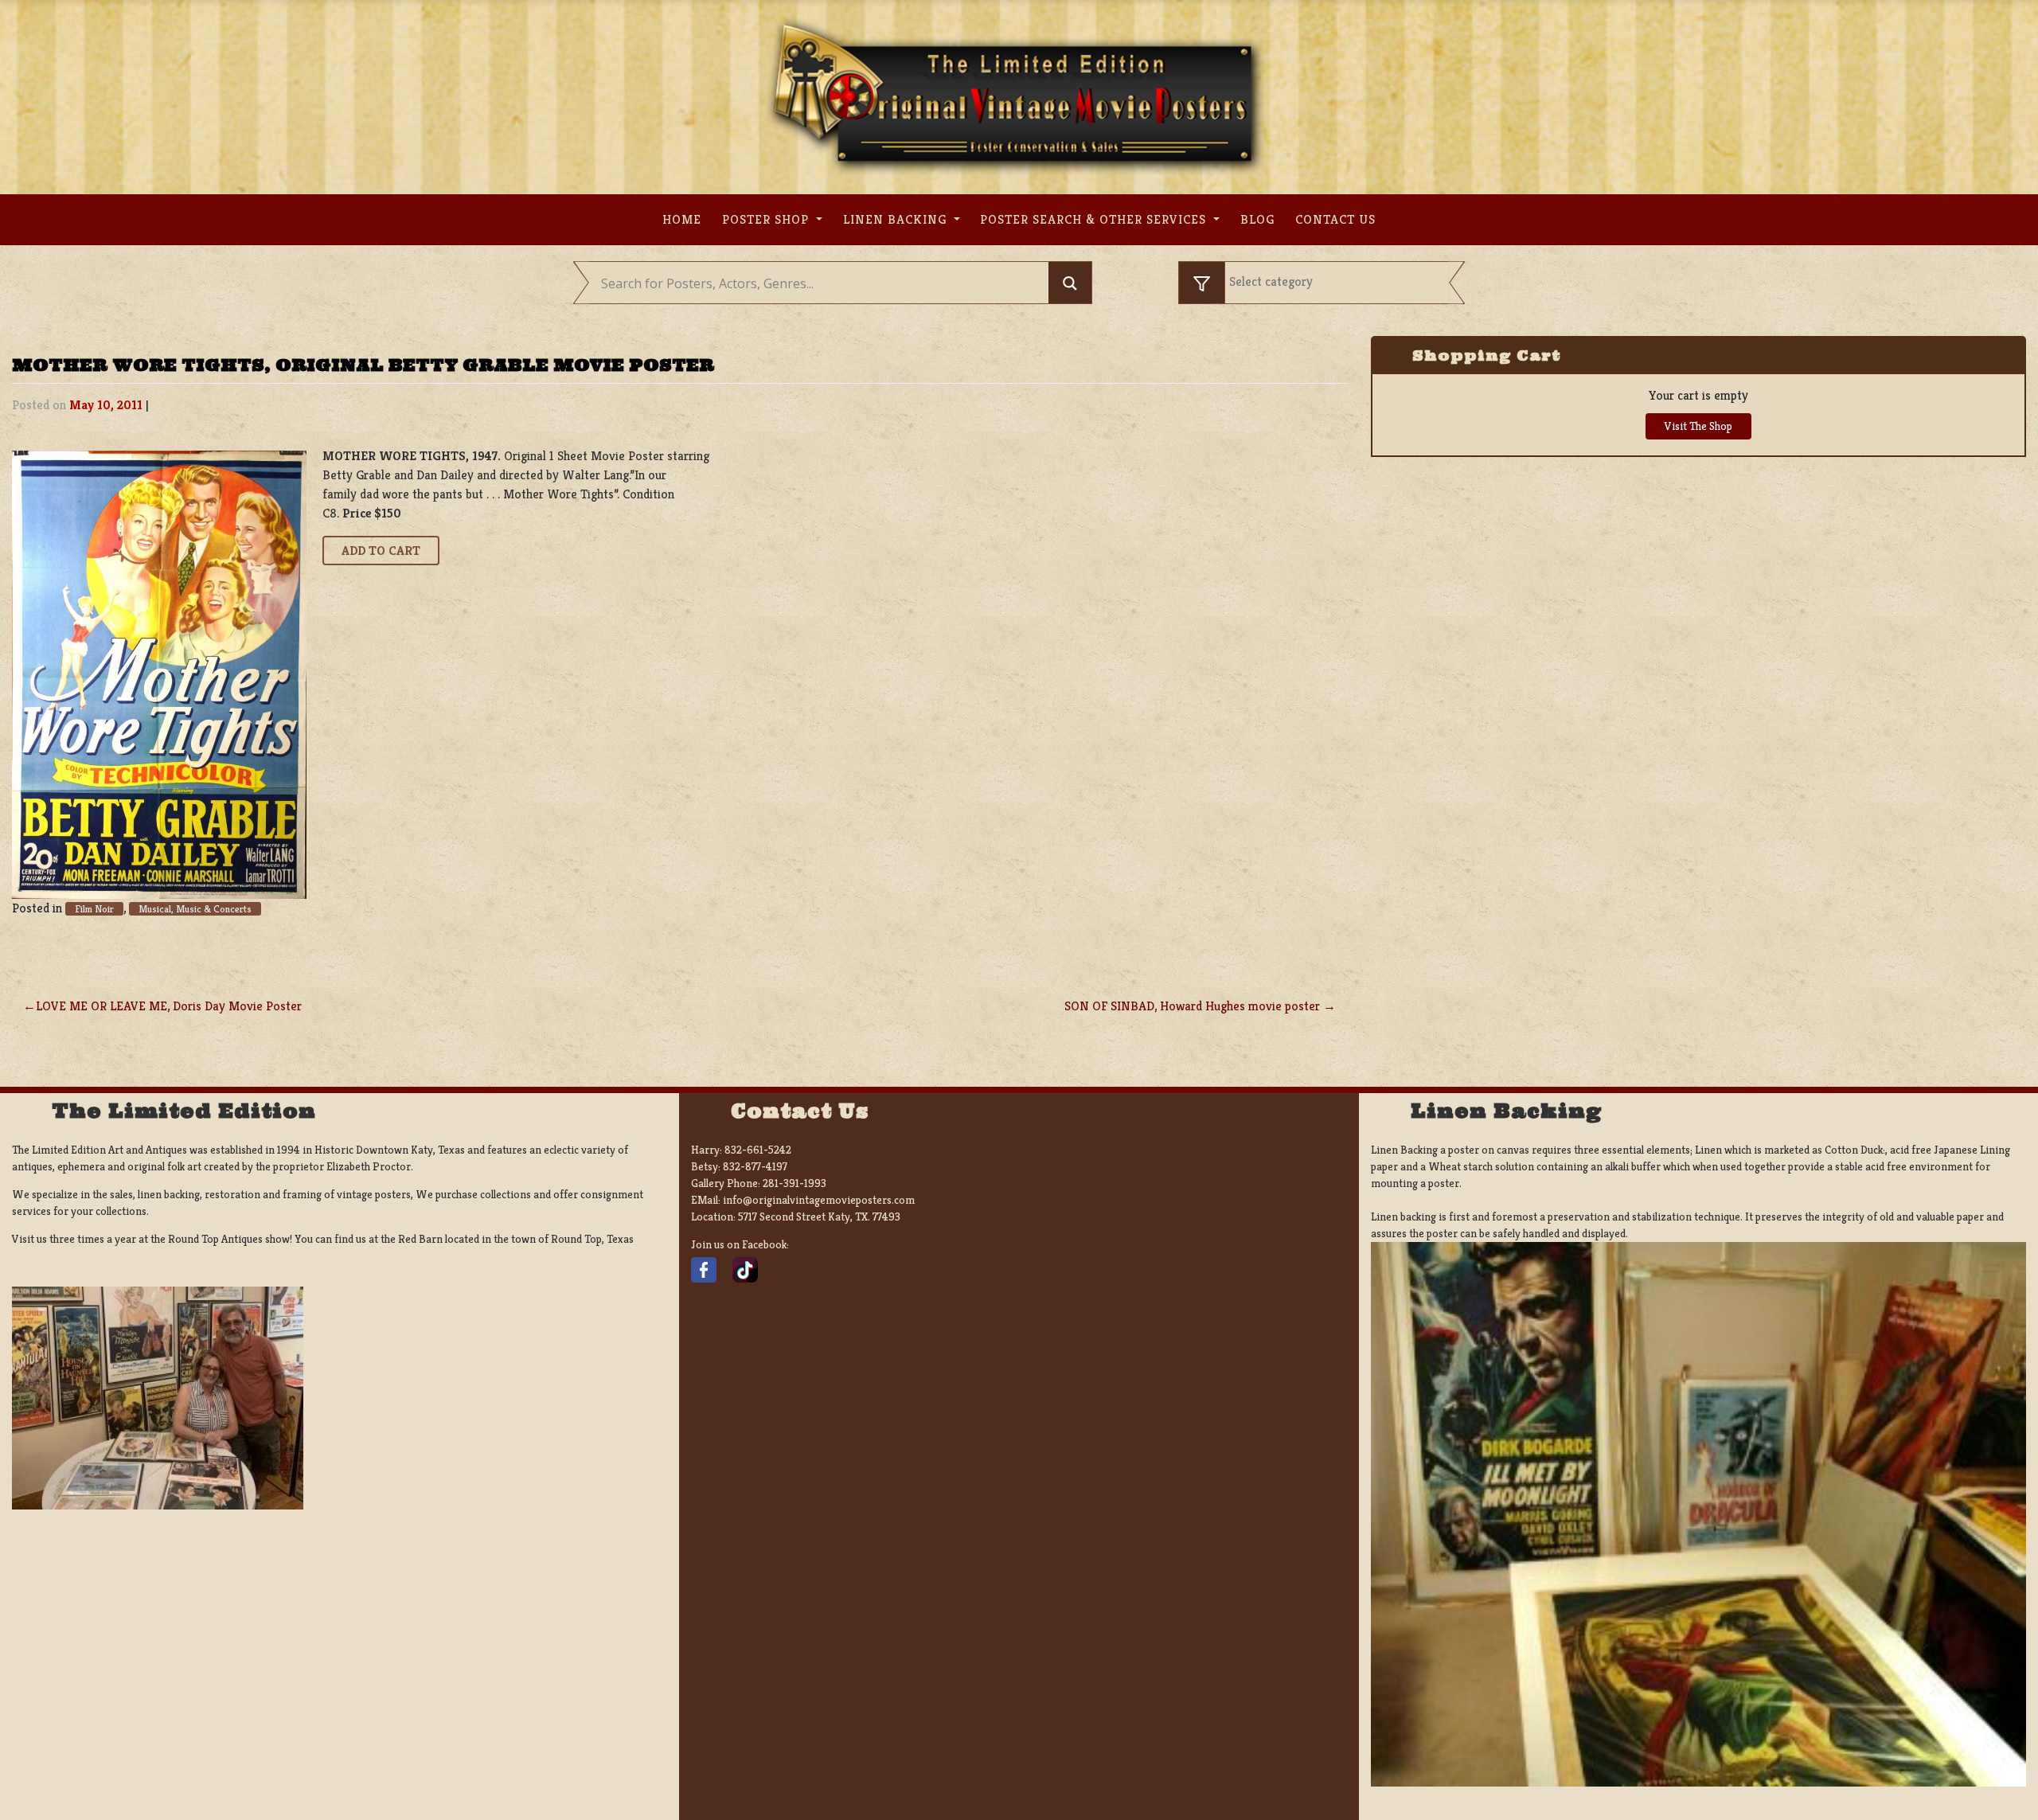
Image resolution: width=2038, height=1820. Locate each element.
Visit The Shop (1698, 426)
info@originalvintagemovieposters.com (819, 1200)
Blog (1257, 219)
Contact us (1335, 219)
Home (682, 219)
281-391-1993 (795, 1183)
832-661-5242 (758, 1150)
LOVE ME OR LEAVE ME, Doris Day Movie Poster (169, 1006)
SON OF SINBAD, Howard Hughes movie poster (1192, 1006)
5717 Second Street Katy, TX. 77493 (819, 1217)
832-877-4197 (755, 1166)
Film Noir (94, 909)
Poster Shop (767, 219)
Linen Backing (897, 219)
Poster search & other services (1095, 219)
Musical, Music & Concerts (195, 909)
